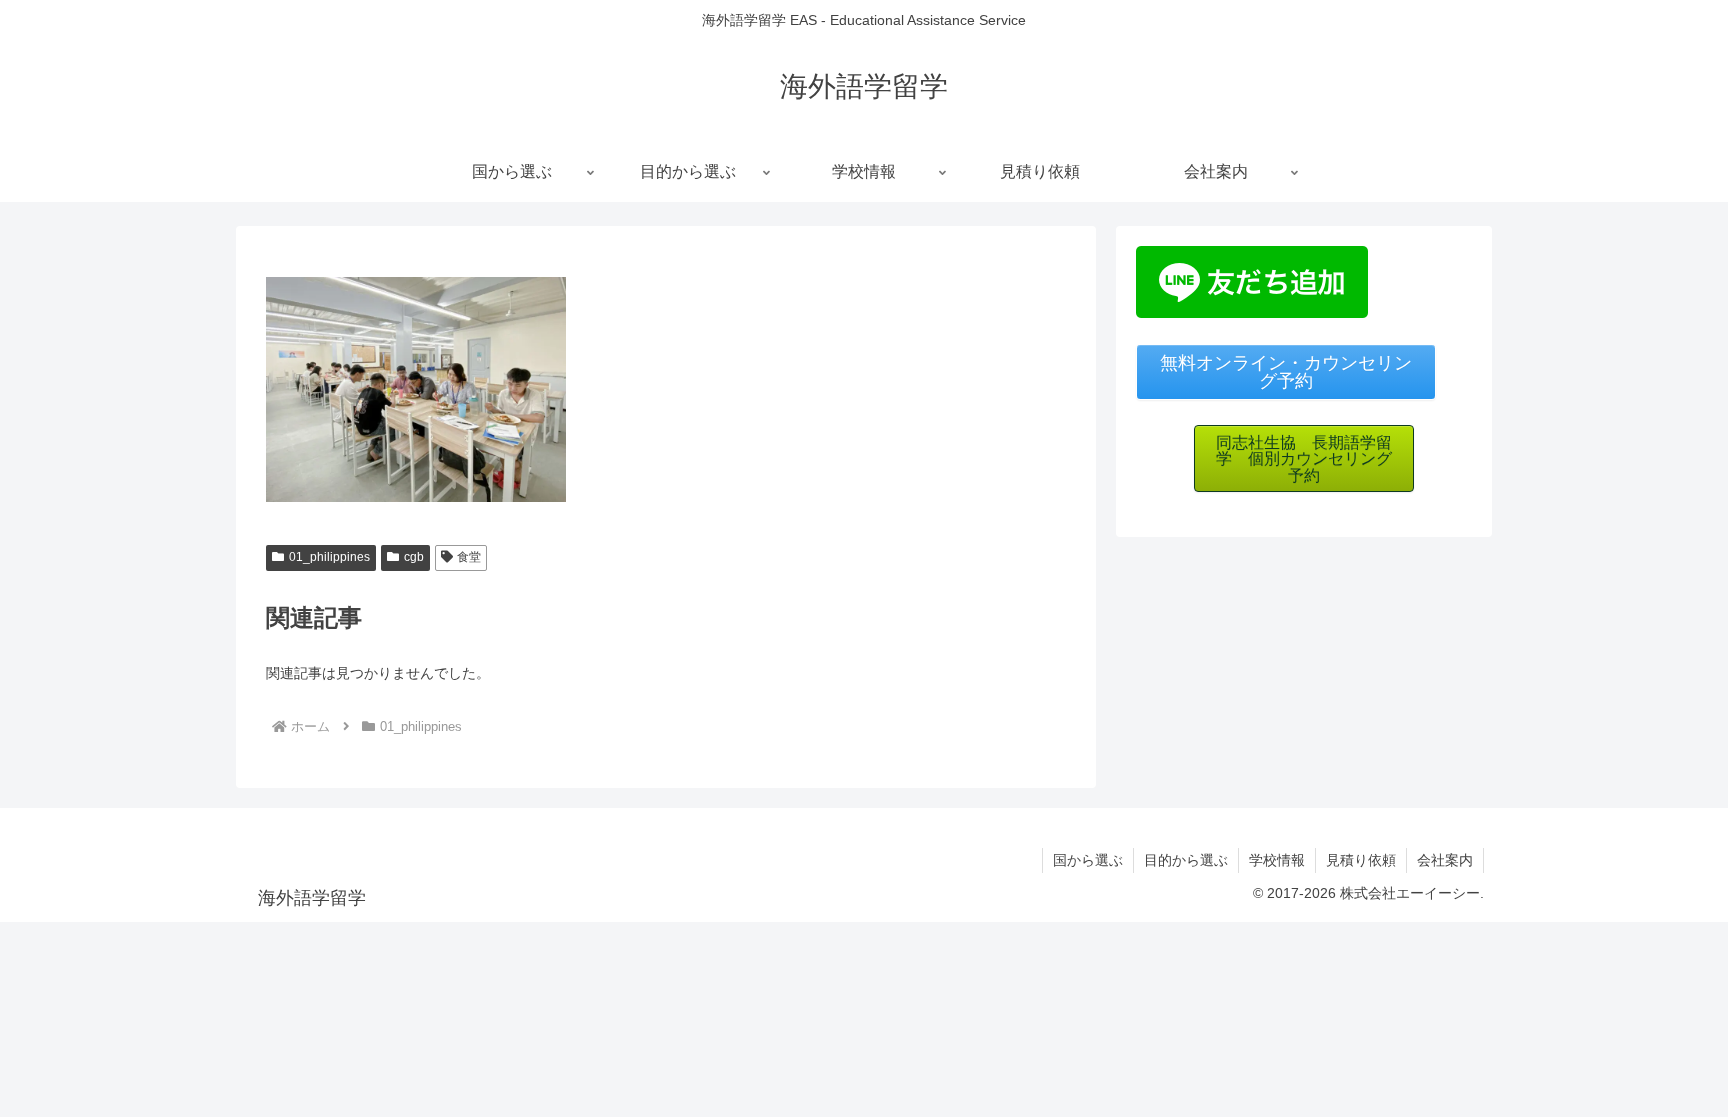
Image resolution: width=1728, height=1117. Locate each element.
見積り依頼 (1361, 860)
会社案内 (1445, 860)
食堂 (469, 557)
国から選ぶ (1088, 860)
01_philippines (329, 557)
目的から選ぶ (1186, 860)
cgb (414, 557)
